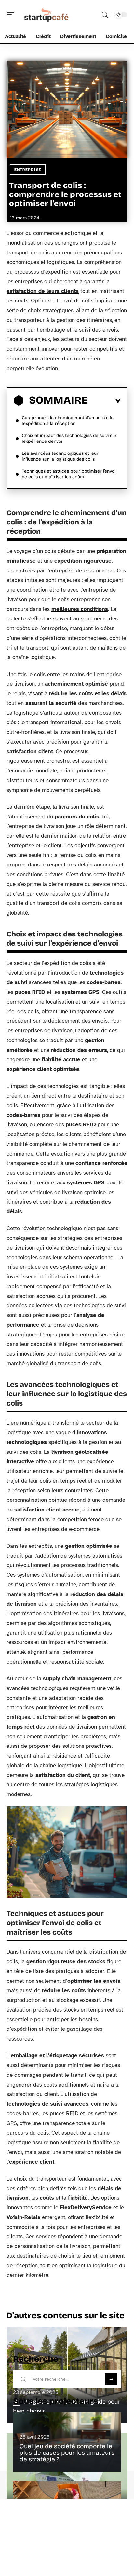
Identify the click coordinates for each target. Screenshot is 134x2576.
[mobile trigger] (12, 15)
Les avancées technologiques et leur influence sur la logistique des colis (60, 456)
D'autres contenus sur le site (65, 2316)
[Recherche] (105, 15)
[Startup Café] (47, 15)
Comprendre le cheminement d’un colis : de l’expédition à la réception (68, 421)
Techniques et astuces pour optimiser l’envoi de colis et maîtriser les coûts (69, 474)
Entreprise (28, 170)
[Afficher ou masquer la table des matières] (104, 401)
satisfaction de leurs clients (43, 291)
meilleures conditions (80, 609)
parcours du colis (77, 817)
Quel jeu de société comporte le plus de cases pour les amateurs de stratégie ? (67, 2453)
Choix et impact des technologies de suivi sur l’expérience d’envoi (69, 438)
